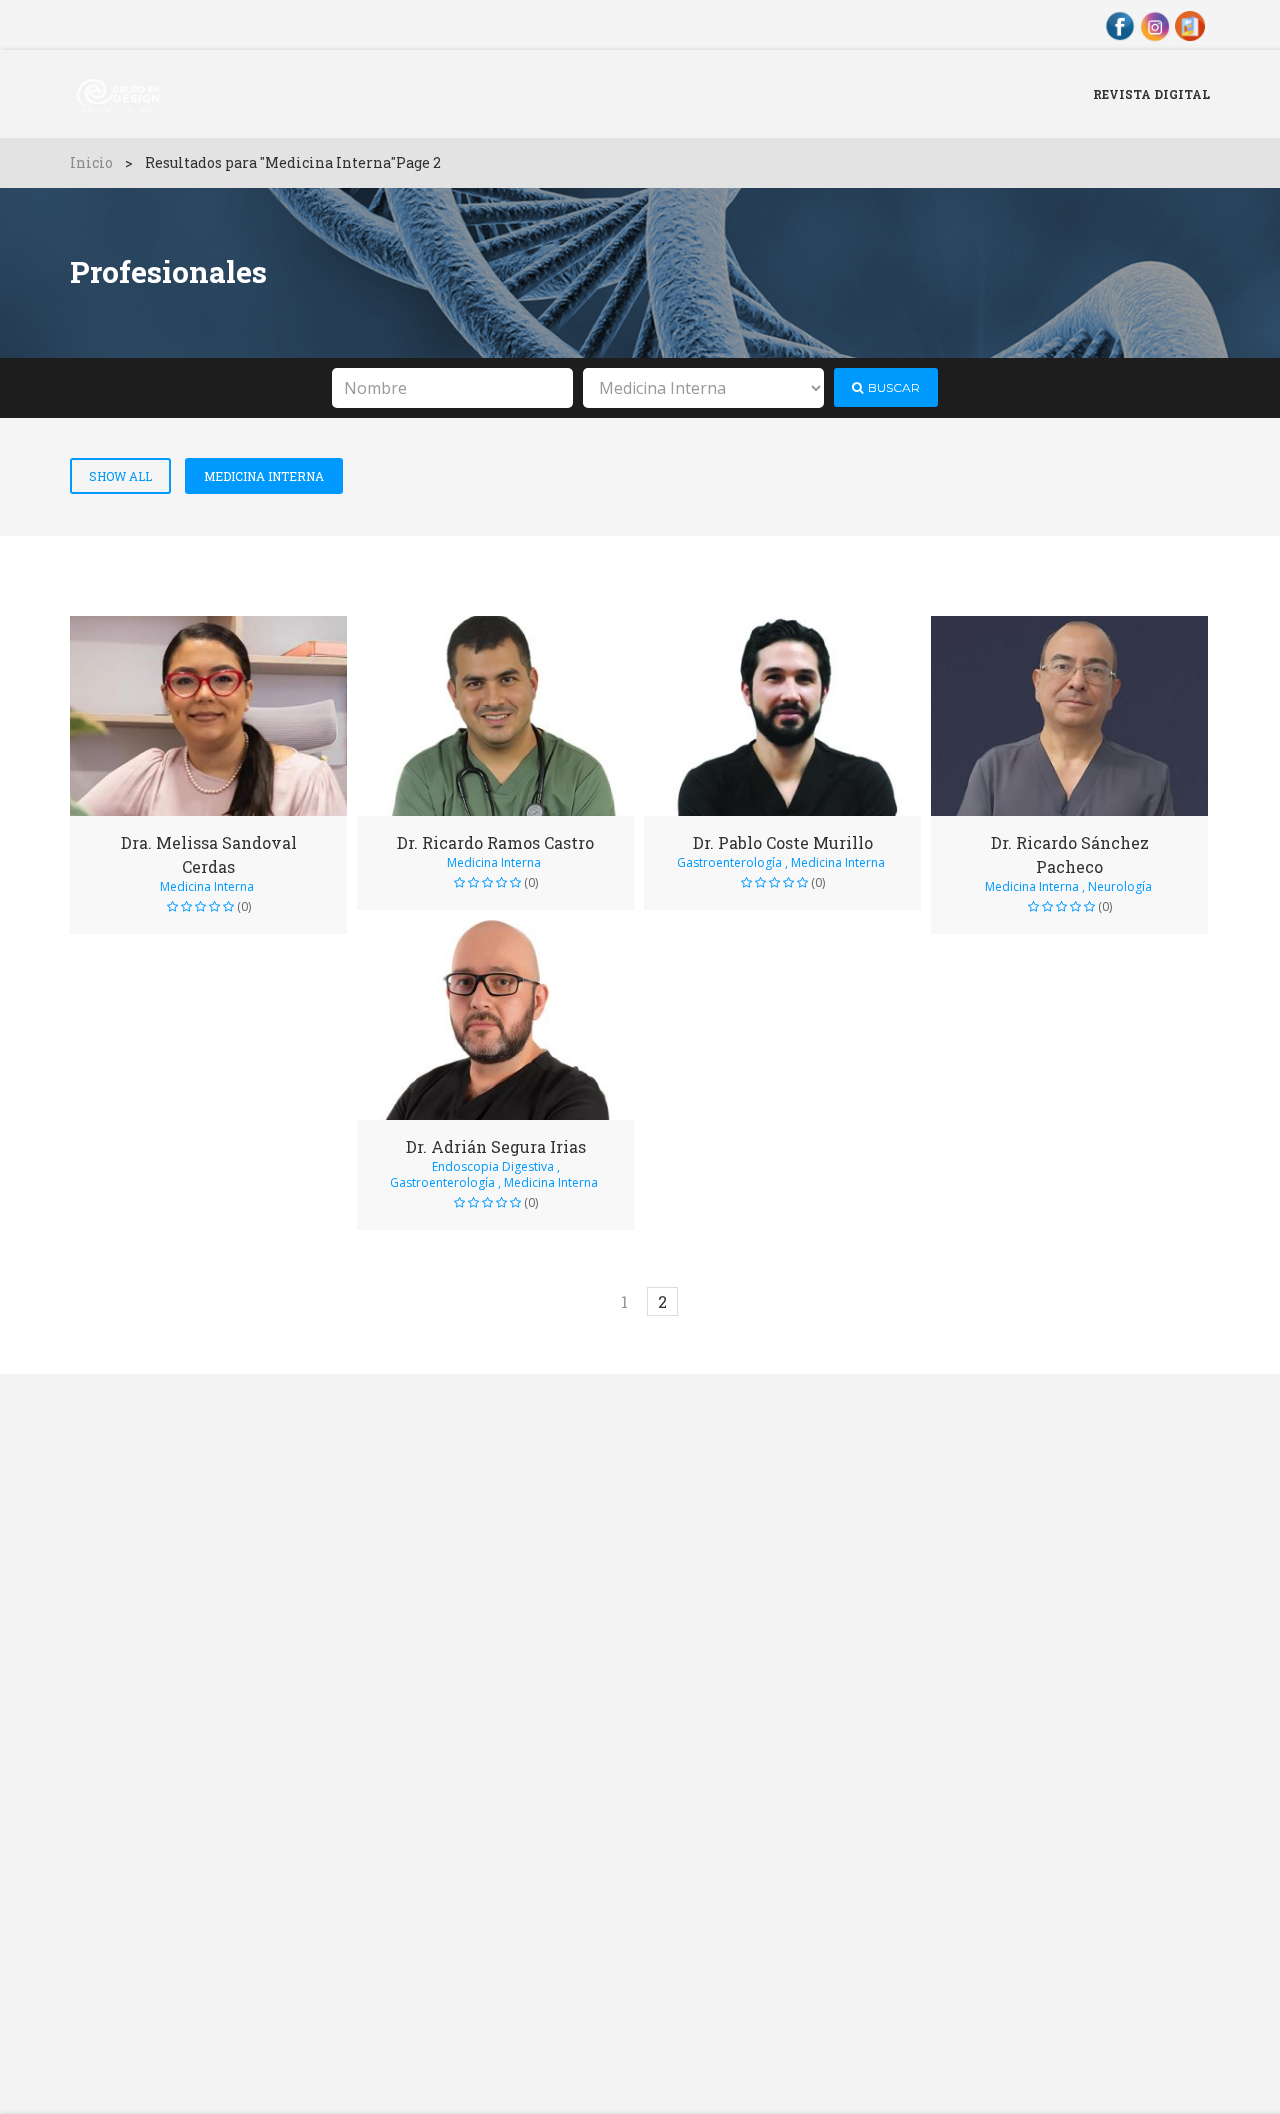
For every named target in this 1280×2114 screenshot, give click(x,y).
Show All (120, 476)
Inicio (91, 162)
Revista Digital (1151, 94)
